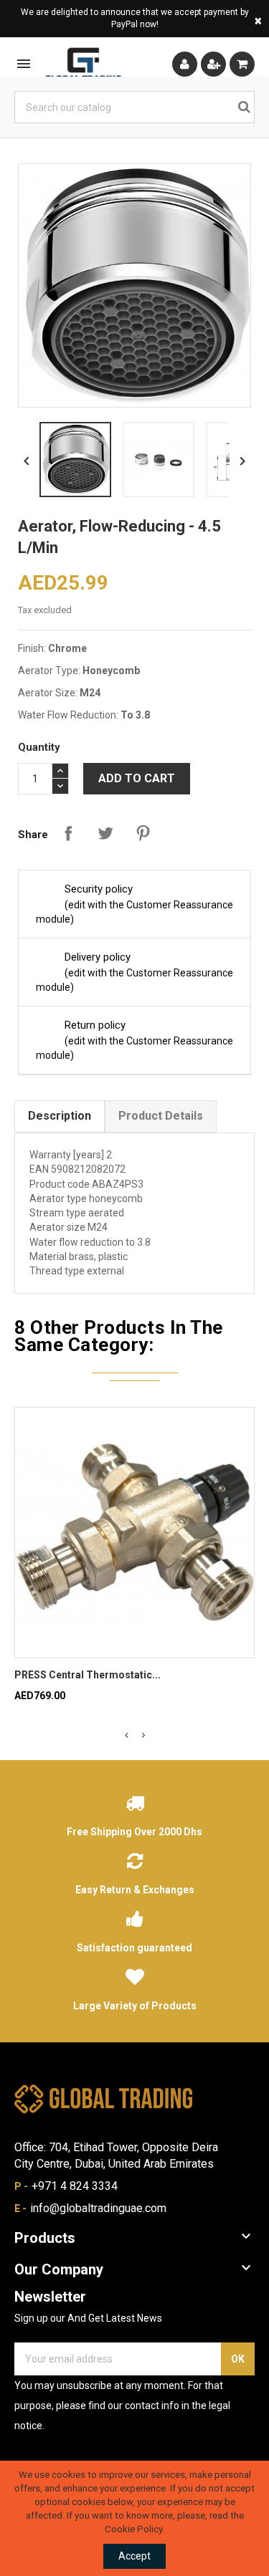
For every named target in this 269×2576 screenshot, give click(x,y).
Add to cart (137, 778)
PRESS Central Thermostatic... (88, 1675)
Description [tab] (60, 1116)
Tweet (105, 833)
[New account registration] (213, 64)
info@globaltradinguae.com (98, 2208)
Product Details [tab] (161, 1116)
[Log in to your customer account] (185, 64)
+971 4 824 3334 (75, 2186)
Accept (134, 2556)
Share (68, 833)
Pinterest (143, 833)
